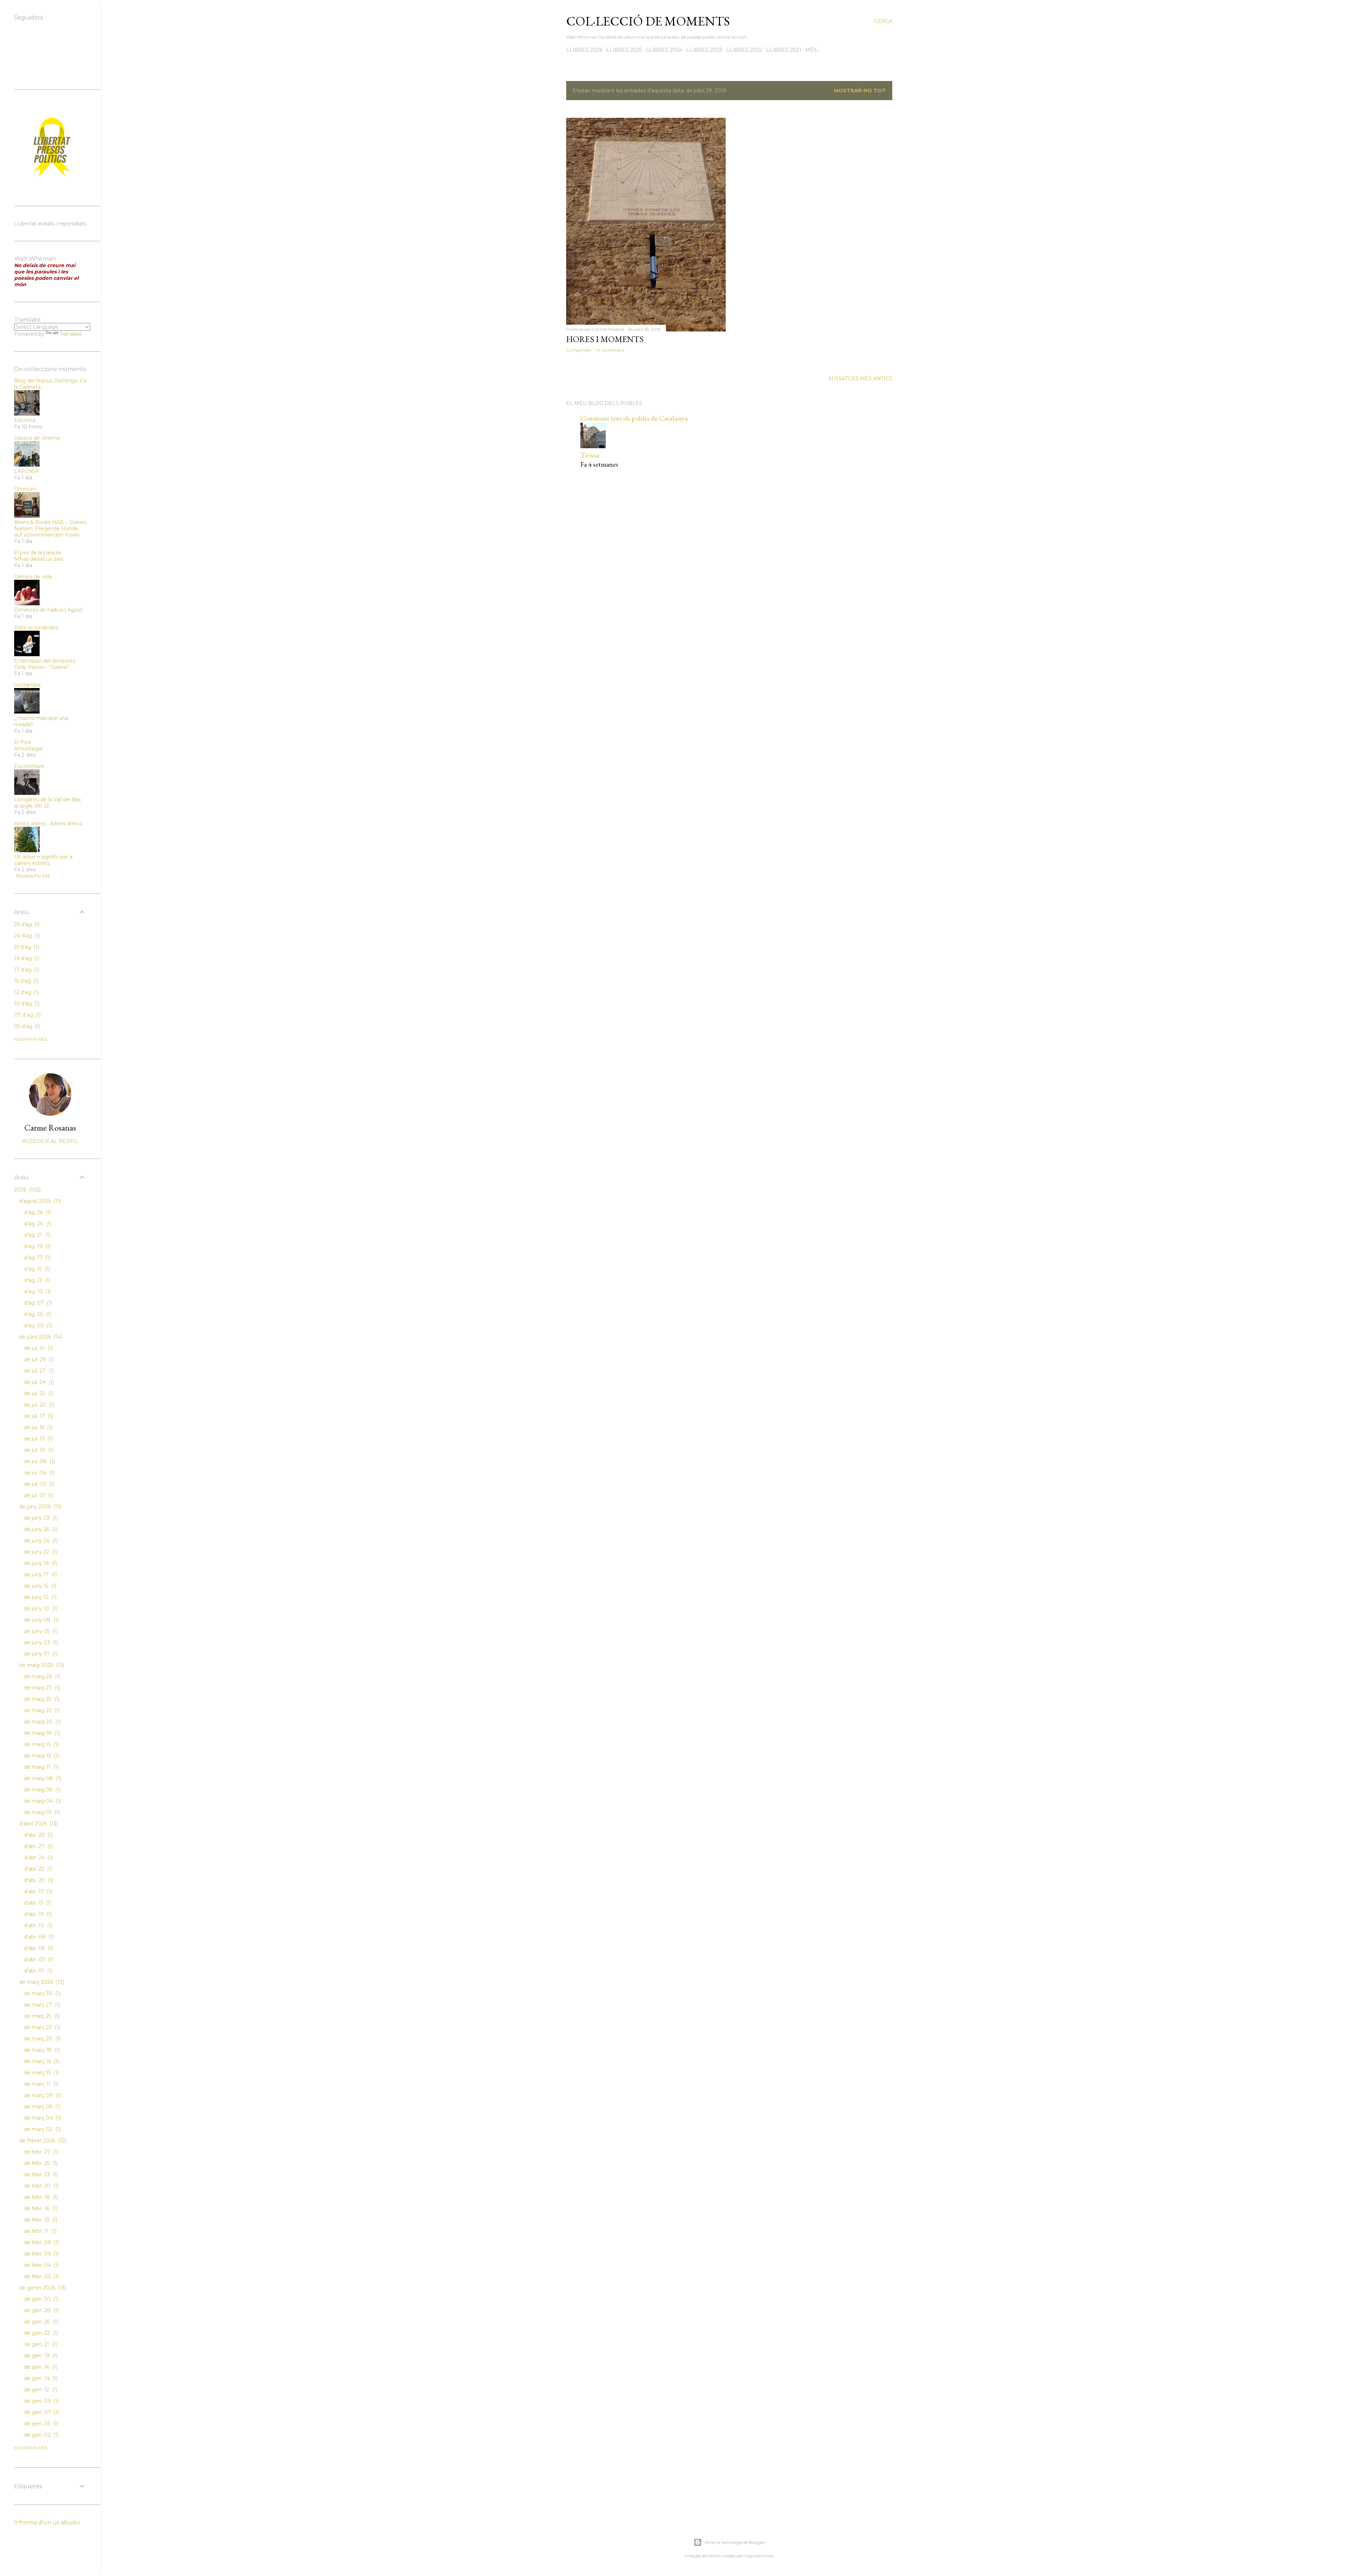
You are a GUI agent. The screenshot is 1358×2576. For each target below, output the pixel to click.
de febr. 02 (41, 2276)
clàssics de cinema (37, 438)
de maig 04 (42, 1801)
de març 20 (42, 2039)
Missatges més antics (860, 379)
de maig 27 (41, 1688)
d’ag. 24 (37, 1224)
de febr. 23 (40, 2174)
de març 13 (41, 2073)
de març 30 (42, 1993)
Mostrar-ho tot (860, 91)
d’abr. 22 (37, 1869)
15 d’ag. (26, 981)
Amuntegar (28, 749)
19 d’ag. (26, 958)
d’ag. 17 (37, 1258)
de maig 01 (41, 1812)
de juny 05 (40, 1631)
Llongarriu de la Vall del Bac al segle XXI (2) (48, 803)
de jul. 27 (38, 1371)
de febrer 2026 (42, 2141)
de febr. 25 (40, 2163)
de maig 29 (41, 1676)
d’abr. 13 (37, 1914)
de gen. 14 (40, 2378)
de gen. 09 (41, 2401)
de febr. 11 (40, 2231)
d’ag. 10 (37, 1292)
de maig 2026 (41, 1665)
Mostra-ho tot (33, 876)
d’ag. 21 (36, 1235)
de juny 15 (39, 1586)
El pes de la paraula (37, 553)
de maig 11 (40, 1767)
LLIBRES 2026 (584, 50)
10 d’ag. (26, 1004)
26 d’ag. (26, 924)
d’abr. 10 (37, 1925)
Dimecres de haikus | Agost (48, 610)
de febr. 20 (41, 2186)
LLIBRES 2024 (664, 50)
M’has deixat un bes (39, 559)
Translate (71, 334)
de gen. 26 (40, 2322)
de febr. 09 (41, 2242)
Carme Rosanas (50, 1128)
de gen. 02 (41, 2435)
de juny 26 (40, 1529)
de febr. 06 (41, 2254)
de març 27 (41, 2005)
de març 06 (42, 2107)
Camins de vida (33, 577)
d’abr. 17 (37, 1891)
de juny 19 (40, 1563)
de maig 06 (42, 1790)
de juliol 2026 (40, 1337)
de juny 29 (40, 1518)
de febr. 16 (40, 2208)
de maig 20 (42, 1722)
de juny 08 (41, 1620)
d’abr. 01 (37, 1971)
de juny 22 (40, 1552)
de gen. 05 (40, 2424)
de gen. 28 (41, 2310)
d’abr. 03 (38, 1959)
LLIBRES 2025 (624, 50)
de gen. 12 (40, 2390)
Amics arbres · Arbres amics (48, 824)
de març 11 (40, 2084)
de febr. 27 (40, 2152)
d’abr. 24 (38, 1858)
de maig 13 (41, 1756)
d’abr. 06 (38, 1948)
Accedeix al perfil (50, 1141)
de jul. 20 (38, 1405)
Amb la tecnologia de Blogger (735, 2542)
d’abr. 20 (38, 1880)
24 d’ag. (26, 936)
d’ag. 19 (37, 1246)
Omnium (25, 489)
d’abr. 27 (38, 1846)
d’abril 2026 (38, 1824)
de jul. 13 (38, 1439)
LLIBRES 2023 (704, 50)
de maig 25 (41, 1699)
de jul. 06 (38, 1473)
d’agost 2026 (39, 1201)
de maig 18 (41, 1733)
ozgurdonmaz (759, 2556)
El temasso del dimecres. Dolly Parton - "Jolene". (45, 664)
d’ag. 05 (37, 1314)
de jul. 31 (38, 1348)
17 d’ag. (26, 970)
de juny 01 (40, 1654)
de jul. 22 (38, 1393)
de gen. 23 (40, 2333)
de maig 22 (41, 1710)
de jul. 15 (37, 1427)
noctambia (27, 685)
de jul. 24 (38, 1382)
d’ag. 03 (37, 1325)
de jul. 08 (39, 1461)
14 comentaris (610, 350)
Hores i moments (605, 339)
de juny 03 (40, 1642)
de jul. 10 (38, 1450)
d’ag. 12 (36, 1280)
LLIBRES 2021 (784, 50)
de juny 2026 (40, 1507)
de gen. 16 (40, 2367)
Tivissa (590, 455)
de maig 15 (41, 1744)
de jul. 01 (38, 1495)
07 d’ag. (27, 1015)
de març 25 (41, 2016)
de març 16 (41, 2061)
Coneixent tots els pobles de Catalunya (634, 418)
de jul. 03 (38, 1484)
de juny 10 (40, 1608)
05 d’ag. (26, 1026)
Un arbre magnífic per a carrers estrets (43, 860)
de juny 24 (40, 1541)
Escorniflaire (29, 766)
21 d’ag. (26, 947)
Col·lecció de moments (648, 21)
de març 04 (42, 2118)
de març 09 (42, 2095)
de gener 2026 (42, 2288)
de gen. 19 (40, 2356)
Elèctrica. (25, 420)
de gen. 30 (41, 2299)
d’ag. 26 (37, 1212)
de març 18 (41, 2050)
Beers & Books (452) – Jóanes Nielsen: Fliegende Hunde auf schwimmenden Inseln (50, 529)
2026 (27, 1190)
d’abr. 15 (37, 1903)
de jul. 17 (38, 1416)
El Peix (22, 742)
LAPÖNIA (26, 471)
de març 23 (41, 2027)
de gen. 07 (41, 2412)
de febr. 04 (41, 2265)
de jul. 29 (38, 1359)
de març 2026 (41, 1982)
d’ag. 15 (36, 1269)
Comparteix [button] (578, 350)
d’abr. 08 (38, 1937)
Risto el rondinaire (36, 628)
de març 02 (42, 2129)
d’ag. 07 (37, 1303)
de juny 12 (40, 1597)
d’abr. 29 (38, 1835)
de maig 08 (42, 1778)
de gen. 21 (40, 2344)
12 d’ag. (26, 992)
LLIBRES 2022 (744, 50)
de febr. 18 (40, 2197)
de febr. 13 (40, 2220)
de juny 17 (40, 1575)
